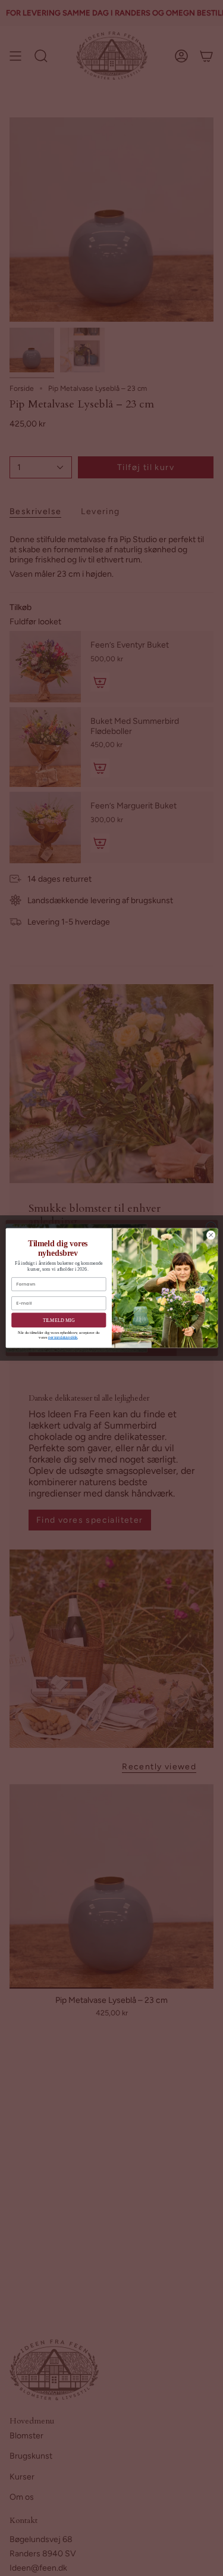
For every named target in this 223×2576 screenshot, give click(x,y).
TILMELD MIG (58, 1320)
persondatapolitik (62, 1337)
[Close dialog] (211, 1235)
